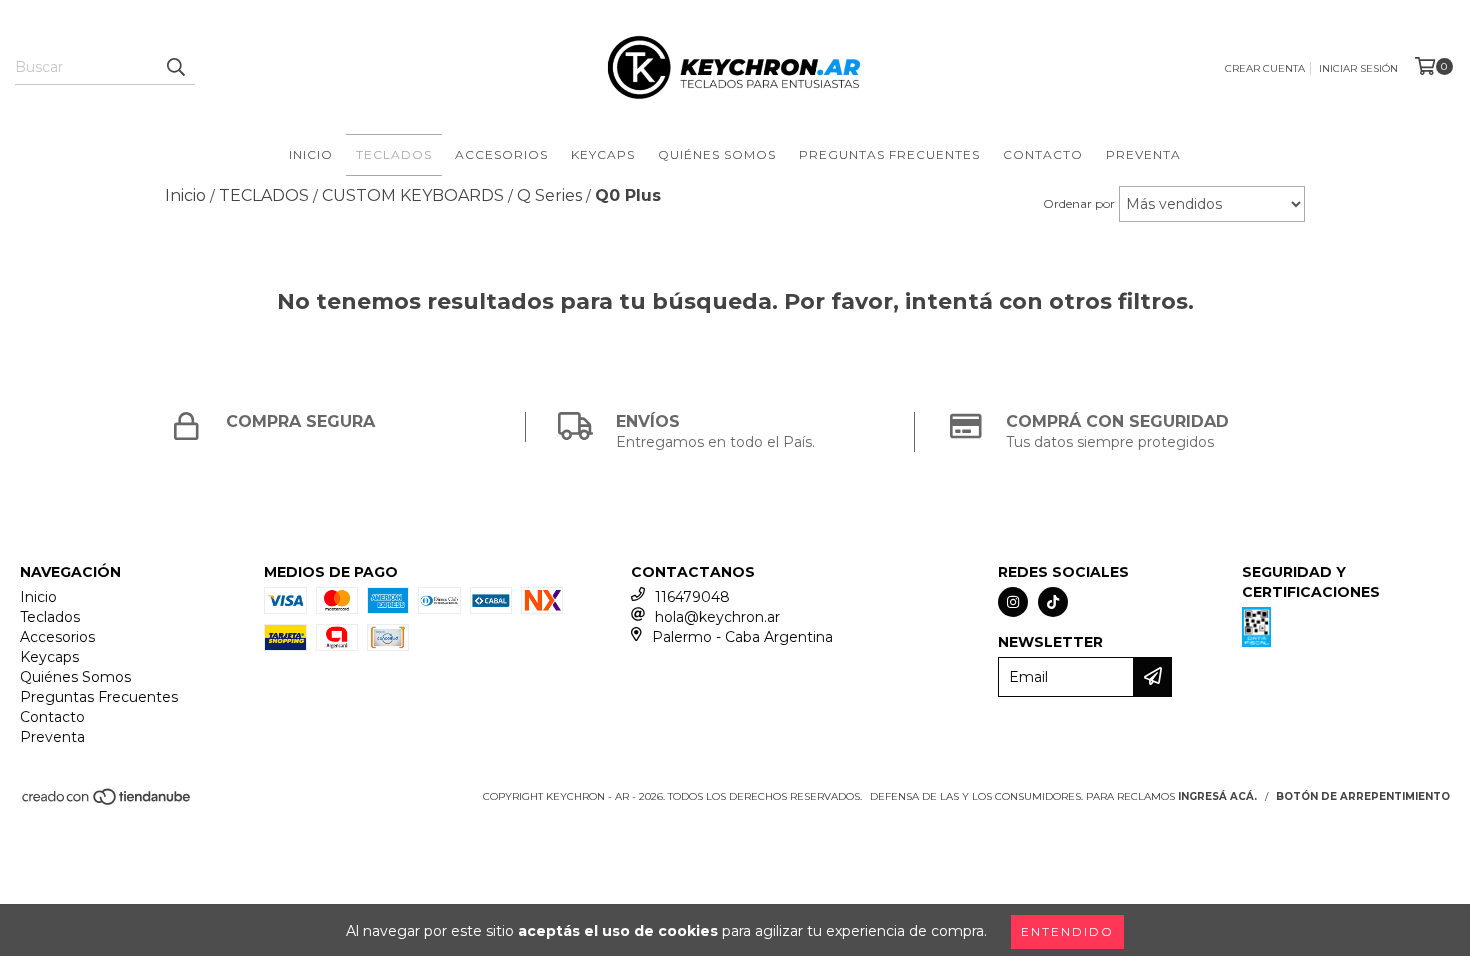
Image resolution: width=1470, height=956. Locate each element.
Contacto (1043, 154)
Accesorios (501, 154)
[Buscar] (175, 67)
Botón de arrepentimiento (1363, 796)
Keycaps (603, 154)
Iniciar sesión (1358, 68)
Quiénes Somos (717, 154)
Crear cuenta (1265, 68)
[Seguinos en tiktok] (1053, 602)
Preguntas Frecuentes (889, 154)
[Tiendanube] (107, 802)
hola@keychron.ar (717, 617)
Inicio (311, 154)
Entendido (1067, 931)
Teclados (394, 154)
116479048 (692, 597)
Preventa (1143, 154)
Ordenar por (1079, 203)
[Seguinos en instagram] (1013, 602)
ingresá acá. (1217, 796)
